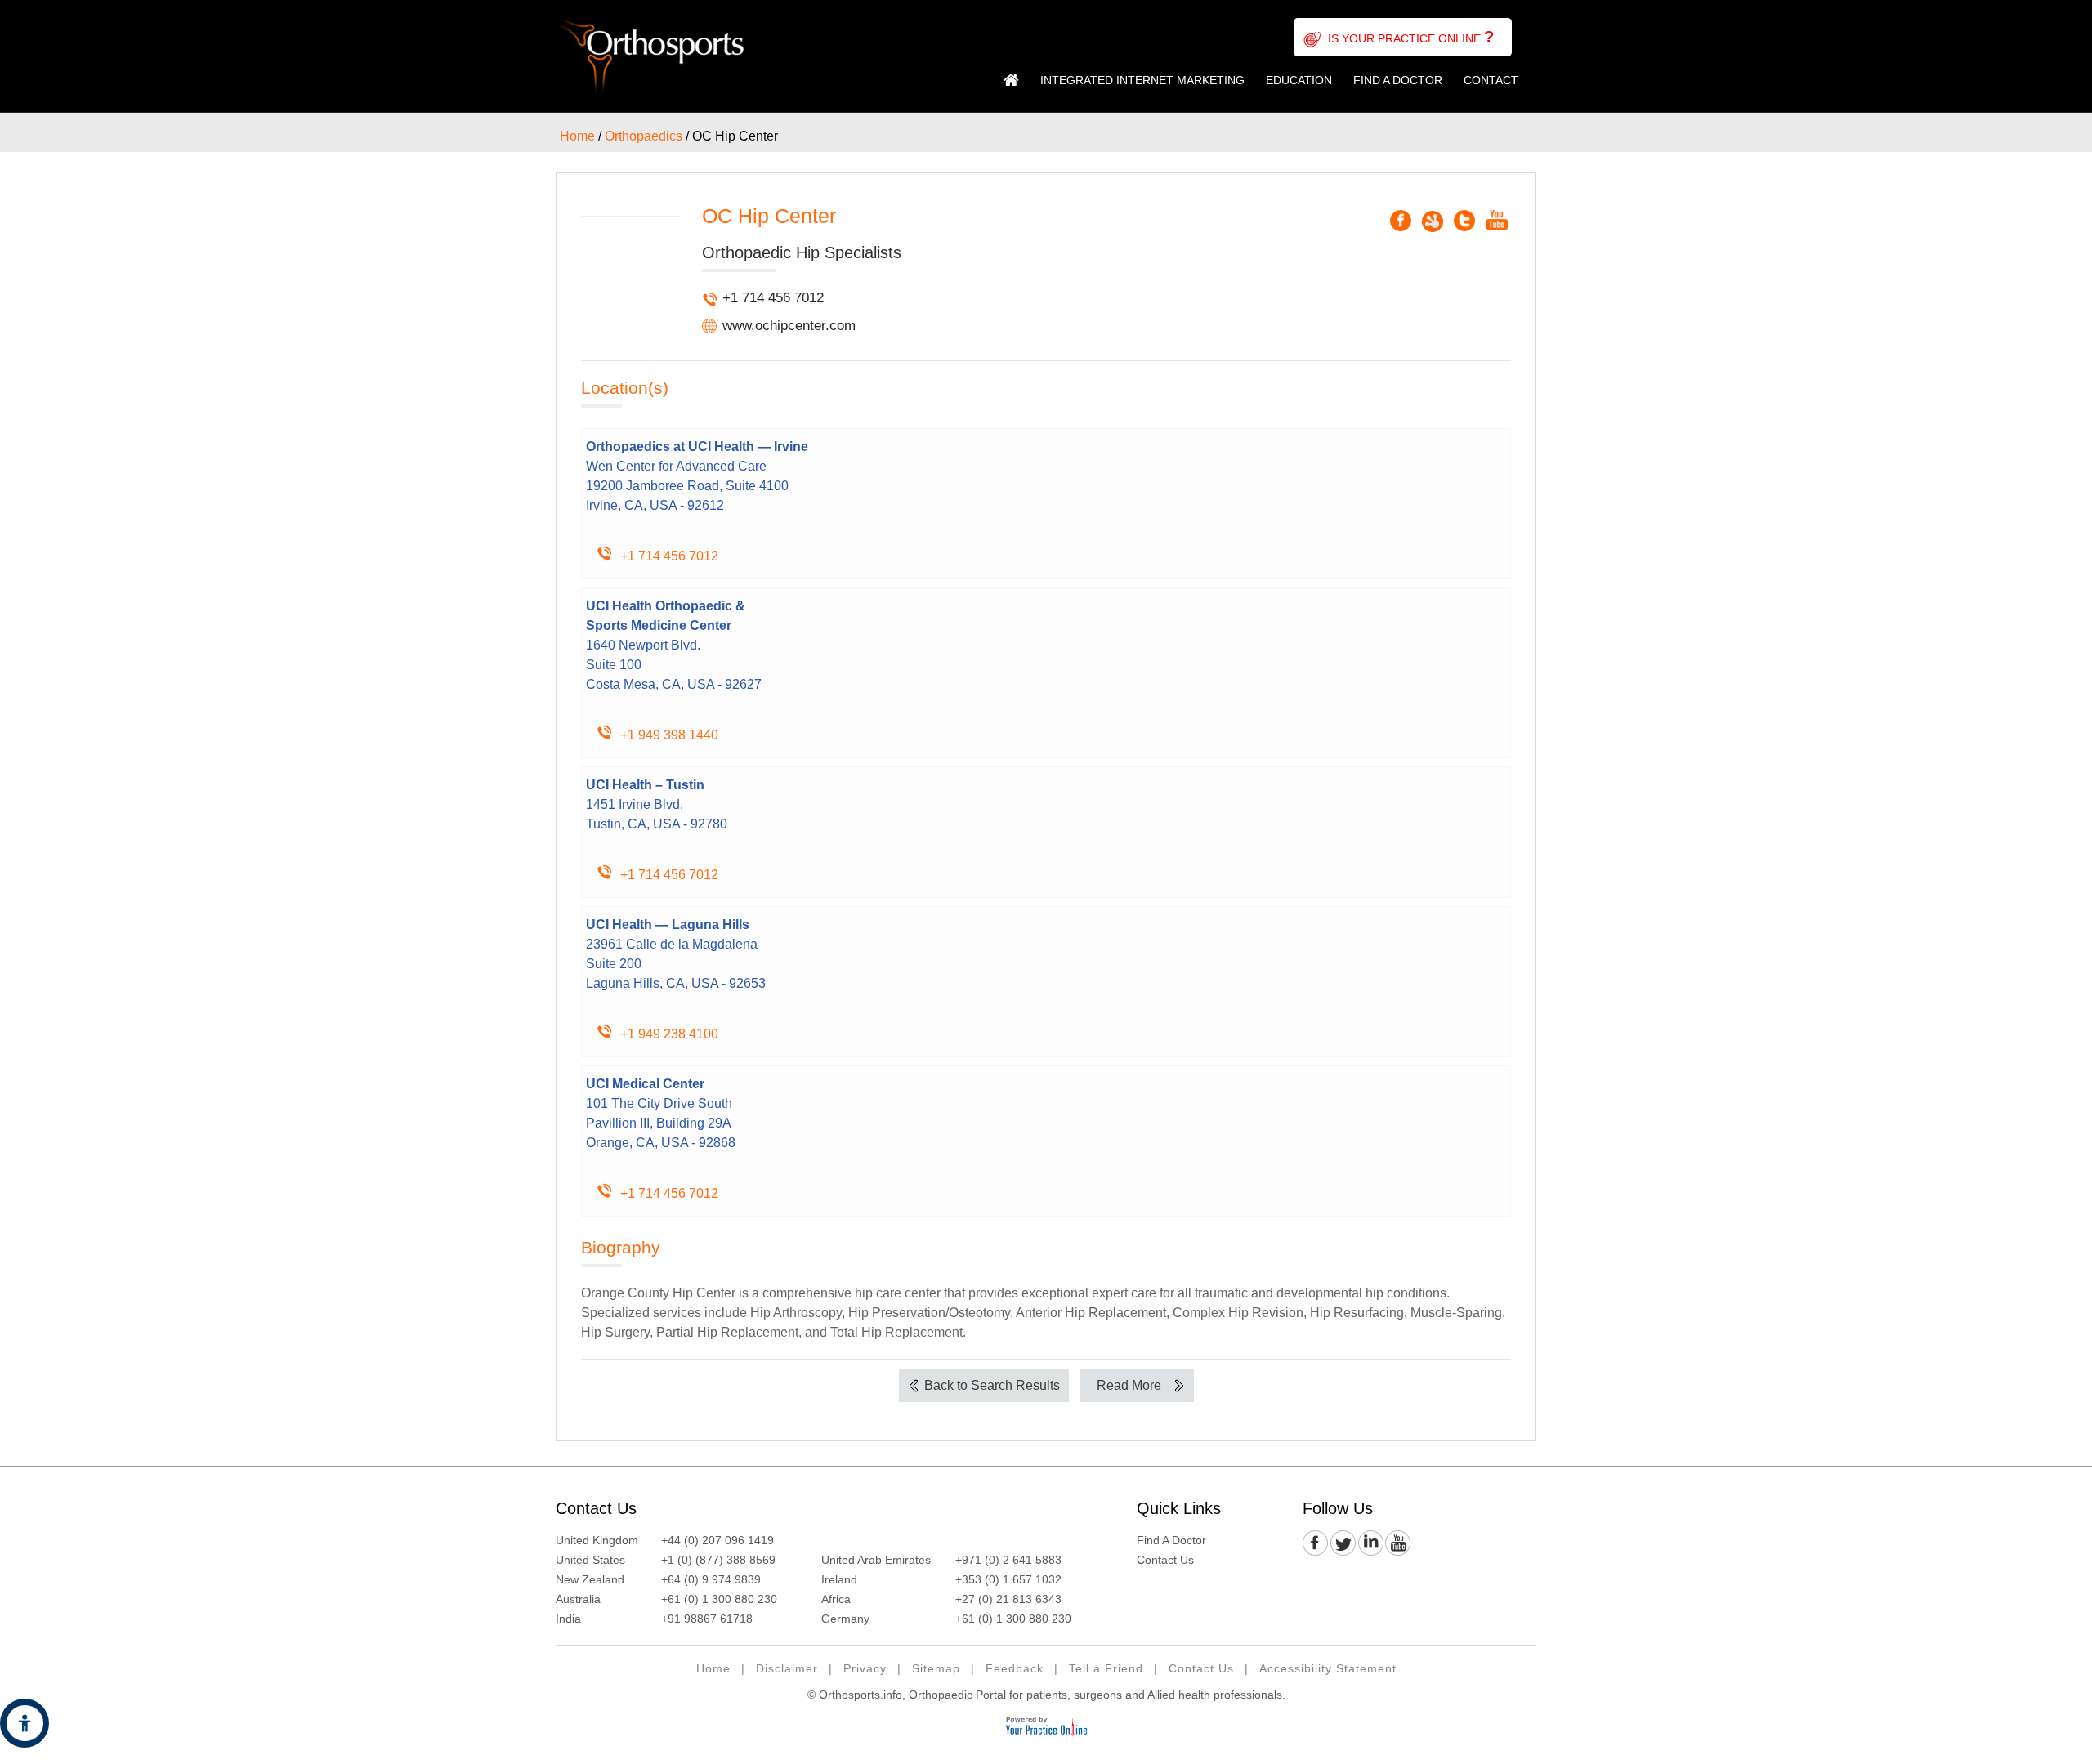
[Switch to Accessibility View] (25, 1723)
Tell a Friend (1106, 1668)
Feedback (1015, 1668)
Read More (1129, 1385)
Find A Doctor (1398, 80)
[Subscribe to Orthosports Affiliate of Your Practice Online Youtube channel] (1397, 1544)
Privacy (865, 1668)
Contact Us (596, 1508)
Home (1011, 80)
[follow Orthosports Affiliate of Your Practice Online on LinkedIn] (1370, 1544)
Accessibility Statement (1328, 1668)
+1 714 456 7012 (773, 298)
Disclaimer (787, 1668)
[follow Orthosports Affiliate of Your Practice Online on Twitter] (1343, 1544)
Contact (1491, 80)
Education (1299, 80)
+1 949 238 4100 (669, 1034)
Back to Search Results (992, 1385)
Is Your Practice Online (1411, 37)
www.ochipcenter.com (789, 326)
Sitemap (936, 1668)
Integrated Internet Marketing (1142, 80)
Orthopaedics (644, 136)
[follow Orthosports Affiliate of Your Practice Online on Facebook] (1316, 1544)
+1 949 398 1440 (669, 735)
